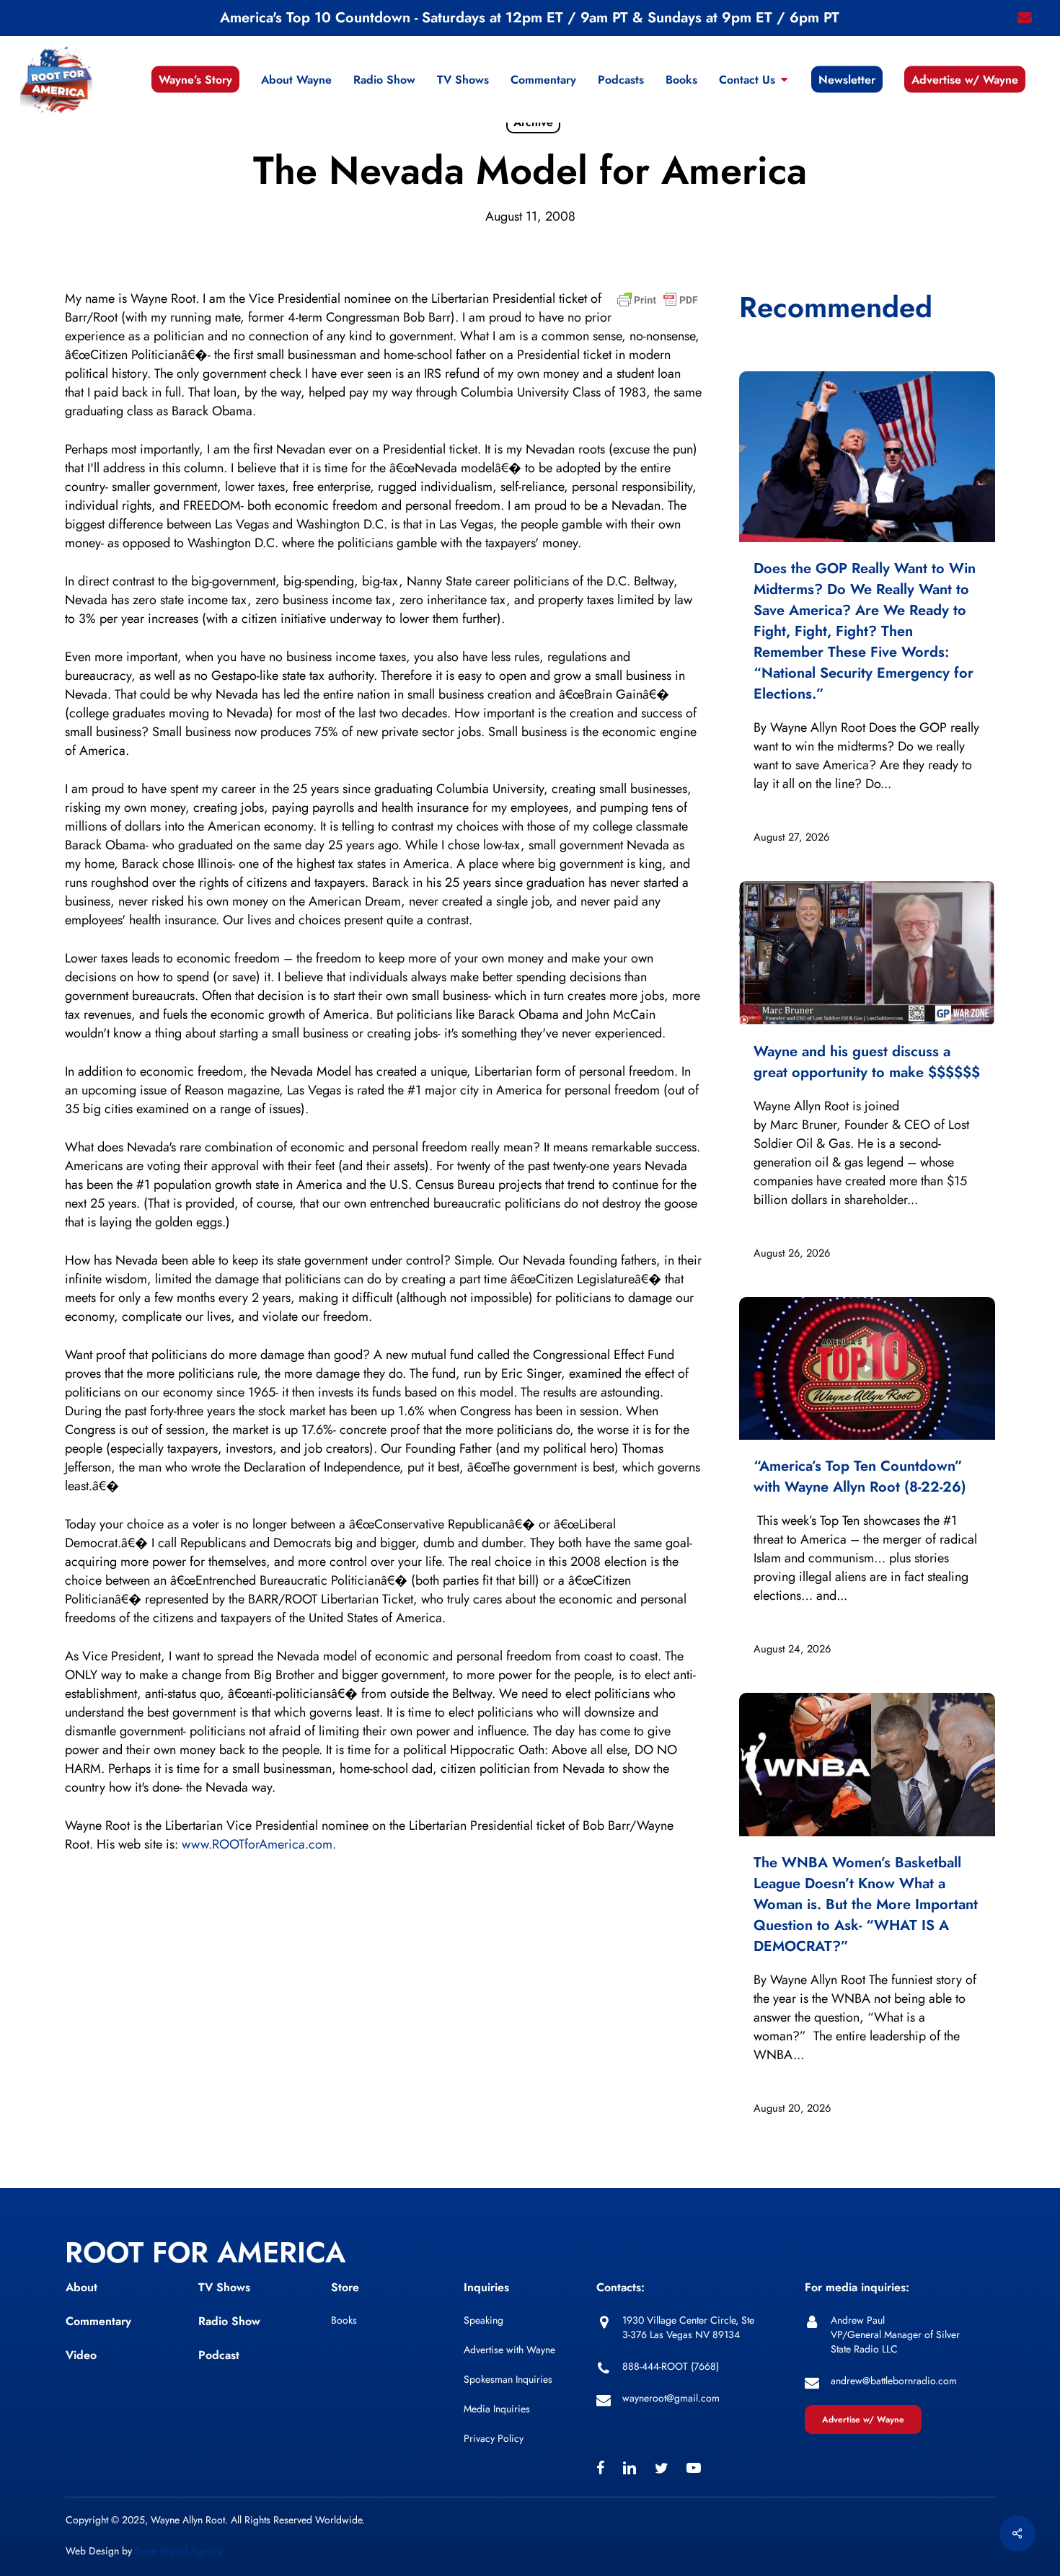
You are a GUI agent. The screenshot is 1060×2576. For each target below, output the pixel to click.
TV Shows (224, 2287)
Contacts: (620, 2287)
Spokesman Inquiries (508, 2379)
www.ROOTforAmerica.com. (259, 1844)
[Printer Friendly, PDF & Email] (658, 304)
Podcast (219, 2355)
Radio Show (229, 2321)
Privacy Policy (494, 2438)
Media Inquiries (497, 2409)
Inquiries (486, 2287)
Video (81, 2355)
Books (344, 2320)
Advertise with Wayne (509, 2350)
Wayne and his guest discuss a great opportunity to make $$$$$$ (867, 1062)
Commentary (98, 2321)
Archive (533, 122)
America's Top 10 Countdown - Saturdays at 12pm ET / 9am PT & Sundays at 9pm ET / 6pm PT (530, 18)
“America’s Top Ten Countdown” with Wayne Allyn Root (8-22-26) (860, 1477)
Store (345, 2287)
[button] (863, 2420)
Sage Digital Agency (178, 2551)
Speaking (483, 2320)
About (81, 2287)
